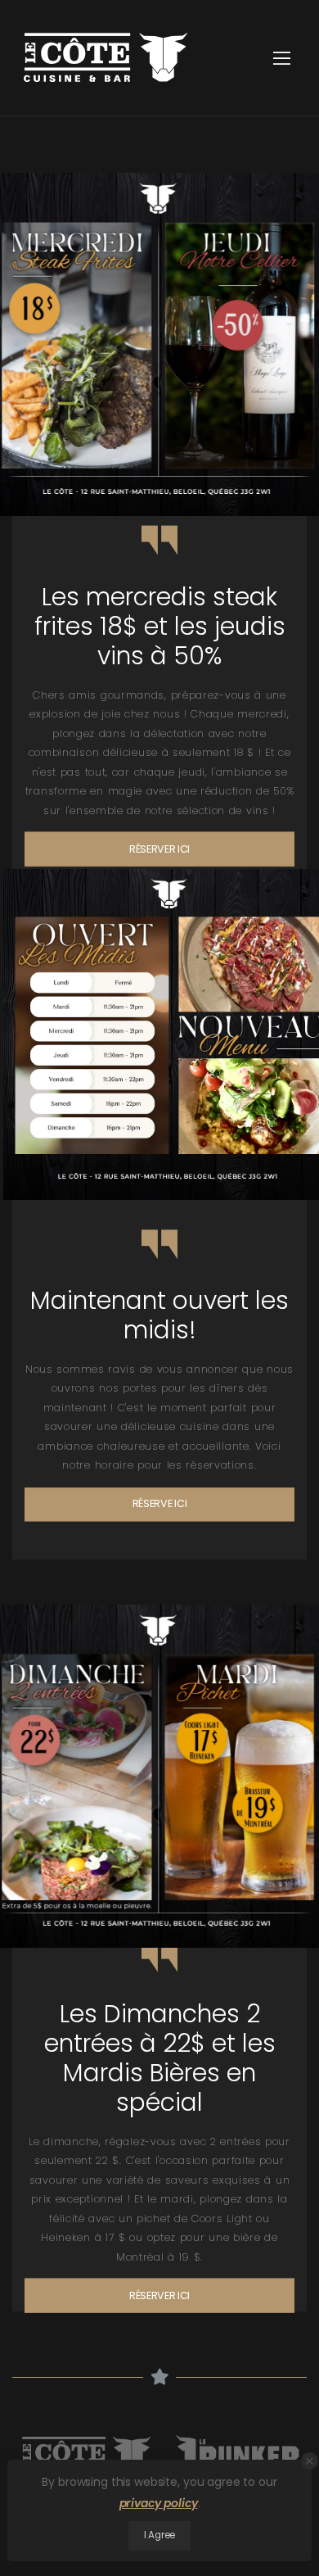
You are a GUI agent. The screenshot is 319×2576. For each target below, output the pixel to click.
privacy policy (159, 2503)
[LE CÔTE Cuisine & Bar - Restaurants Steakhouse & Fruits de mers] (106, 57)
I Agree (159, 2535)
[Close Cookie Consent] (310, 2461)
